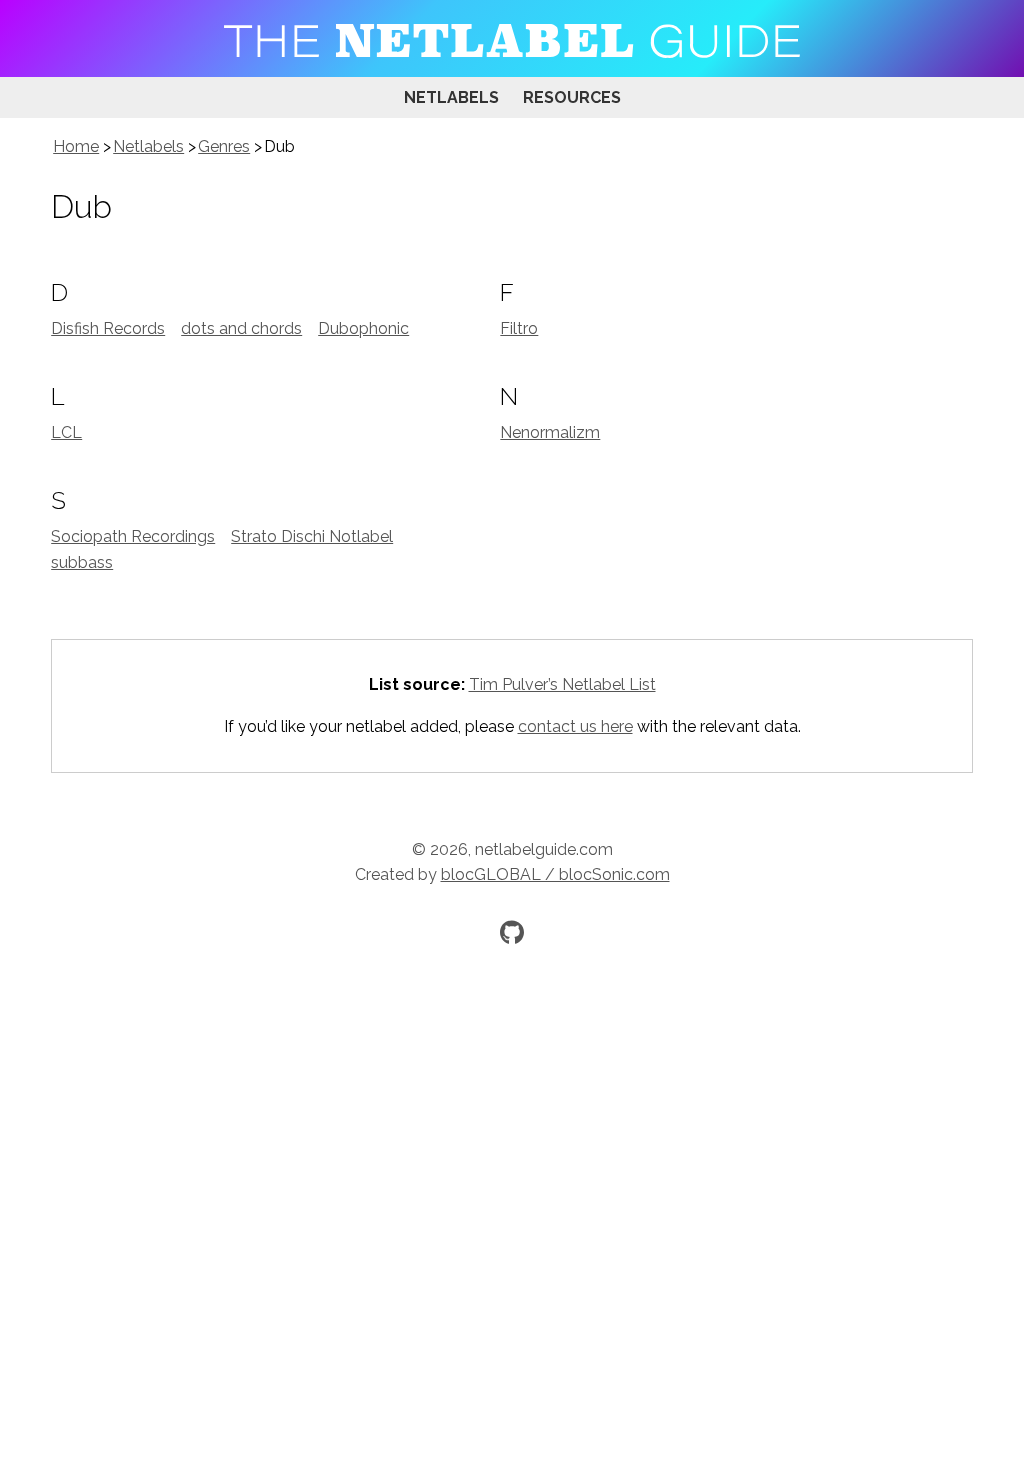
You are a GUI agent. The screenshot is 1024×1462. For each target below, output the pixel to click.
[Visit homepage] (512, 38)
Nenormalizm (550, 432)
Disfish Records (108, 328)
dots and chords (241, 328)
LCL (66, 432)
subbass (82, 562)
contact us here (575, 726)
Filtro (519, 328)
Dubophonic (363, 328)
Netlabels (451, 97)
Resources (572, 97)
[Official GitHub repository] (512, 932)
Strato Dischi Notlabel (312, 536)
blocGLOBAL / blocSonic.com (555, 874)
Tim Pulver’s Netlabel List (562, 684)
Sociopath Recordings (133, 536)
